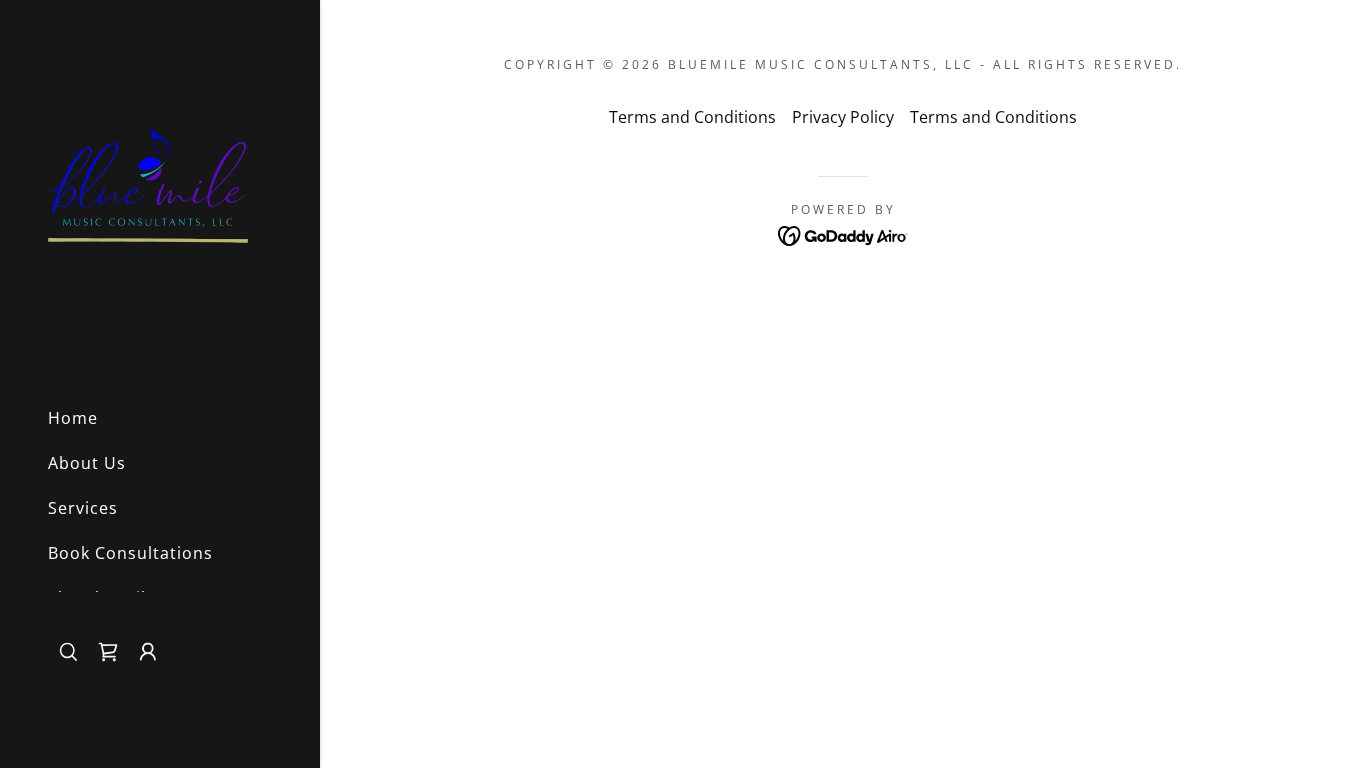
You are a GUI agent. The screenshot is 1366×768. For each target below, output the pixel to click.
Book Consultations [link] (130, 553)
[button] (108, 652)
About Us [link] (87, 463)
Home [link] (73, 418)
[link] (148, 194)
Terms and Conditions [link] (692, 117)
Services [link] (83, 508)
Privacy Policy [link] (843, 117)
